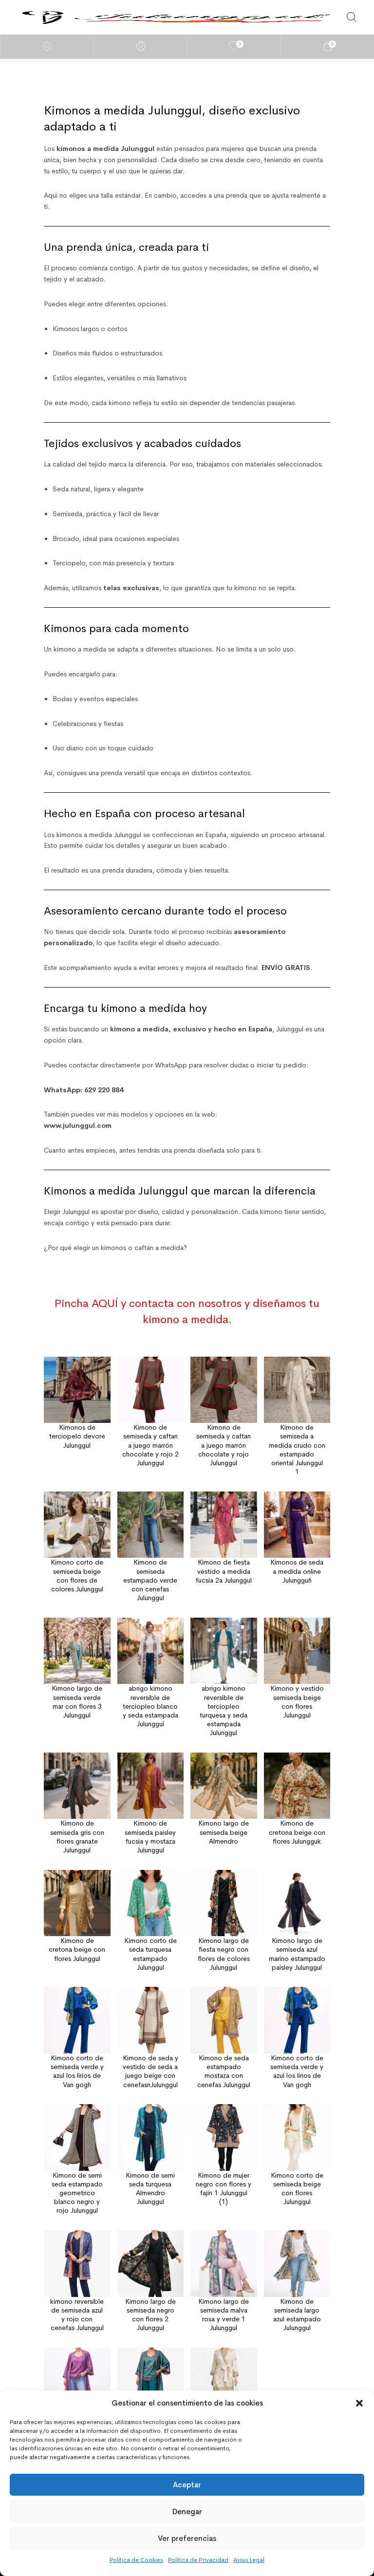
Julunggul (76, 1212)
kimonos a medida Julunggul (99, 835)
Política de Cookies (136, 2560)
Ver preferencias (187, 2538)
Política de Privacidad (198, 2560)
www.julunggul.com (78, 1125)
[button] (359, 2403)
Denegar (187, 2511)
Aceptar (187, 2485)
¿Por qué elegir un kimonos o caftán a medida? (115, 1248)
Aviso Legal (249, 2560)
